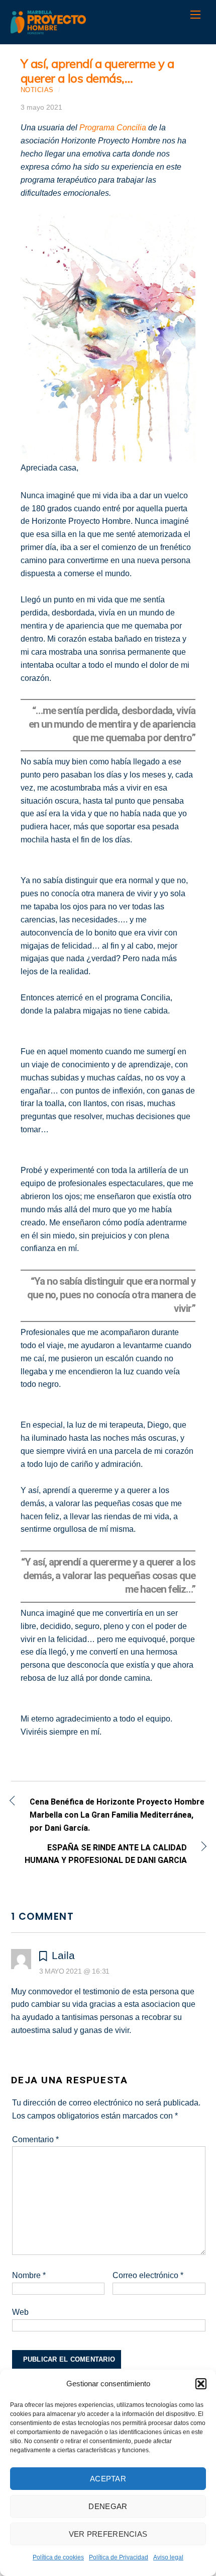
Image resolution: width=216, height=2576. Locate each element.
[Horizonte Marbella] (48, 29)
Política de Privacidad (119, 2557)
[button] (201, 2384)
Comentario (35, 2139)
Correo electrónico (148, 2275)
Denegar (108, 2506)
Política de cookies (58, 2557)
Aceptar (108, 2479)
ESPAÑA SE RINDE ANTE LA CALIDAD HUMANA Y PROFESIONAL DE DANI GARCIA (99, 1854)
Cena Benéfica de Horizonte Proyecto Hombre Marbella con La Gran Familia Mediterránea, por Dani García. (117, 1815)
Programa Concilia (113, 128)
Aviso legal (168, 2557)
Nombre (29, 2275)
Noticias (37, 90)
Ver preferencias (108, 2534)
